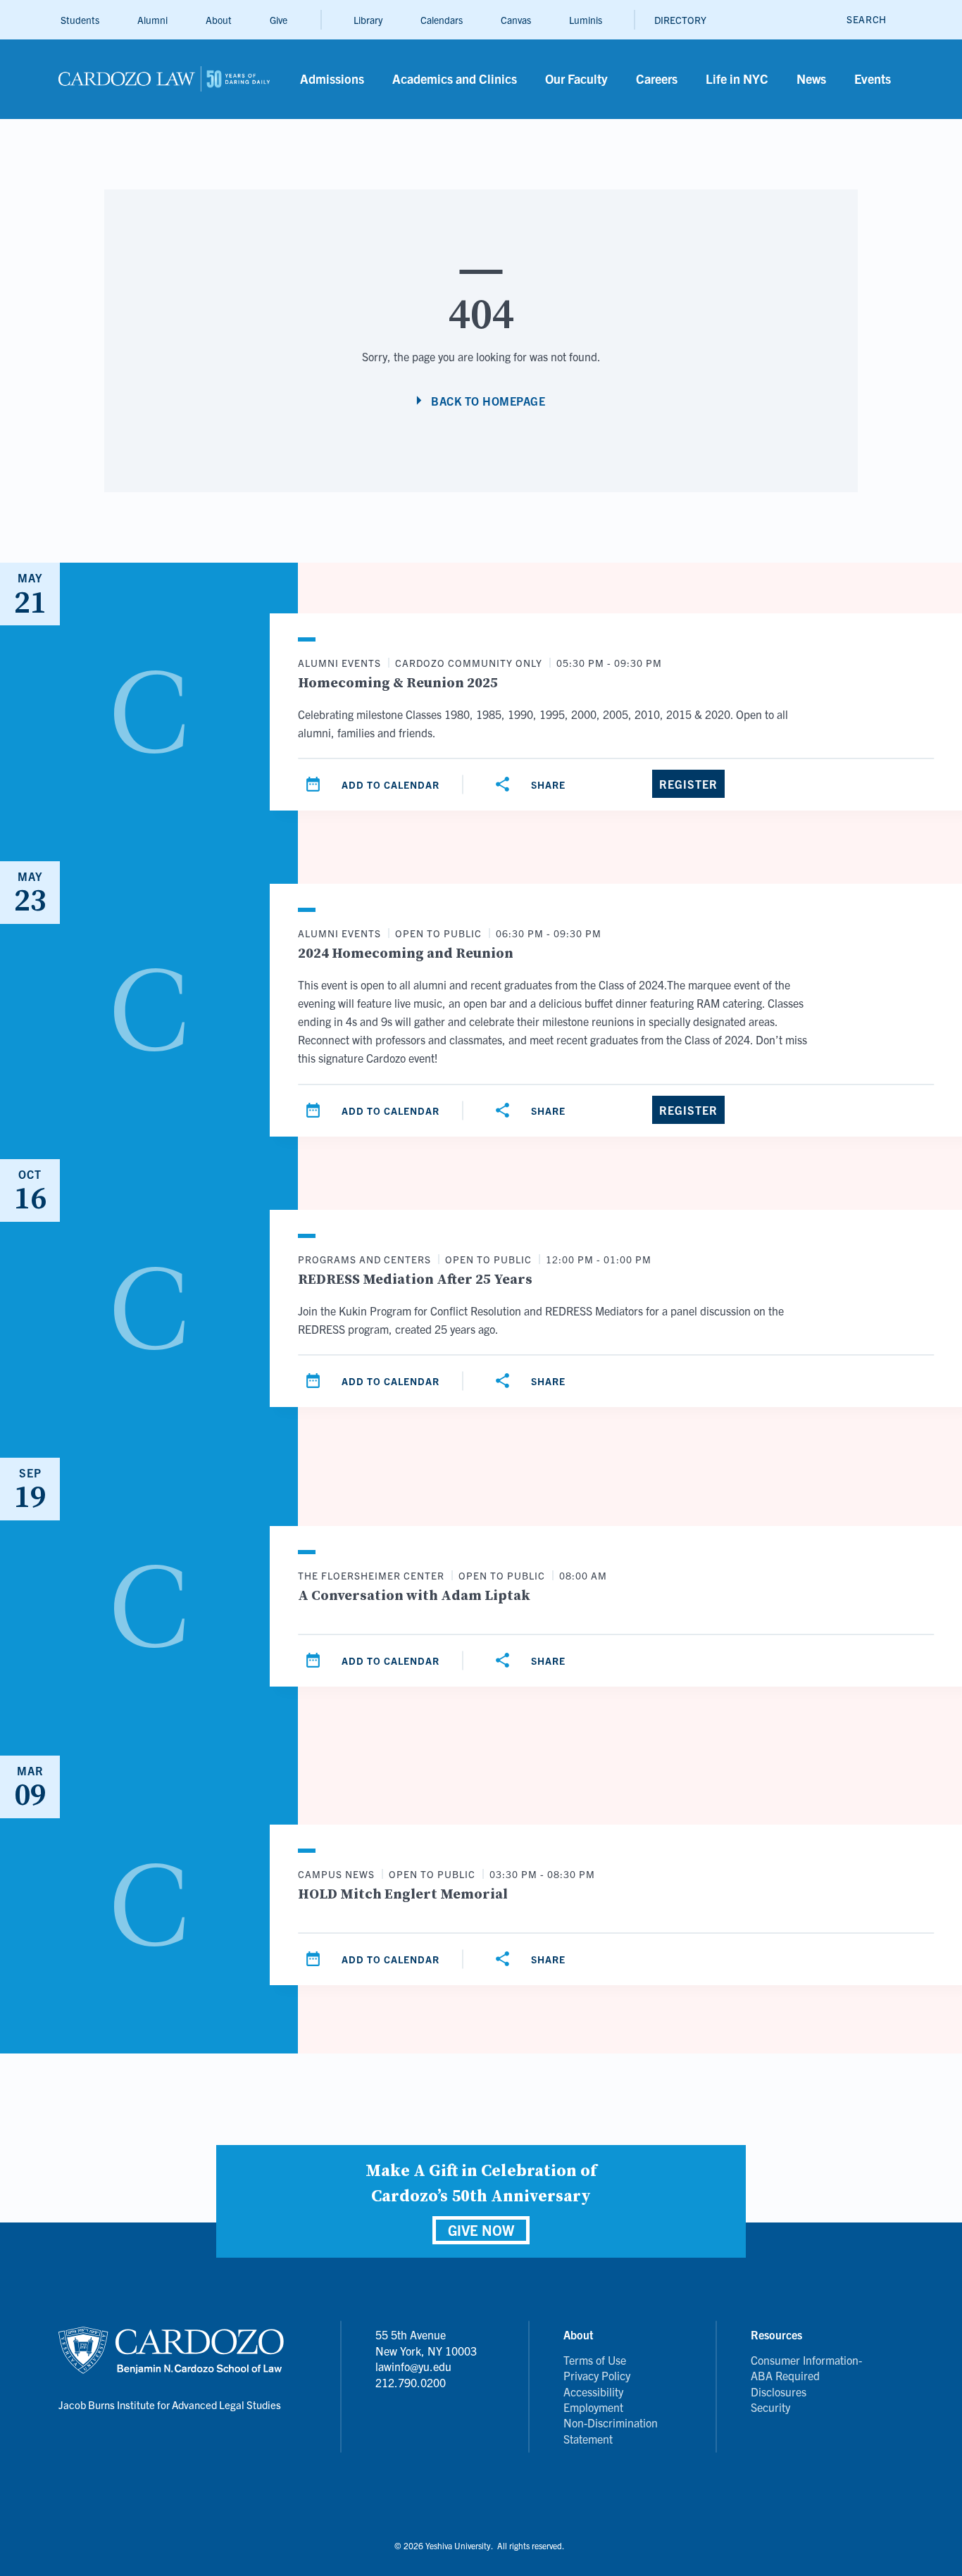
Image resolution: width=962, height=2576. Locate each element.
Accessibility (593, 2391)
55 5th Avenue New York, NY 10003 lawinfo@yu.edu (426, 2350)
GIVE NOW (481, 2230)
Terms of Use (595, 2360)
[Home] (164, 79)
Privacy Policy (597, 2375)
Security (770, 2407)
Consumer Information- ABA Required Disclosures (806, 2376)
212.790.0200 (411, 2382)
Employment (593, 2407)
